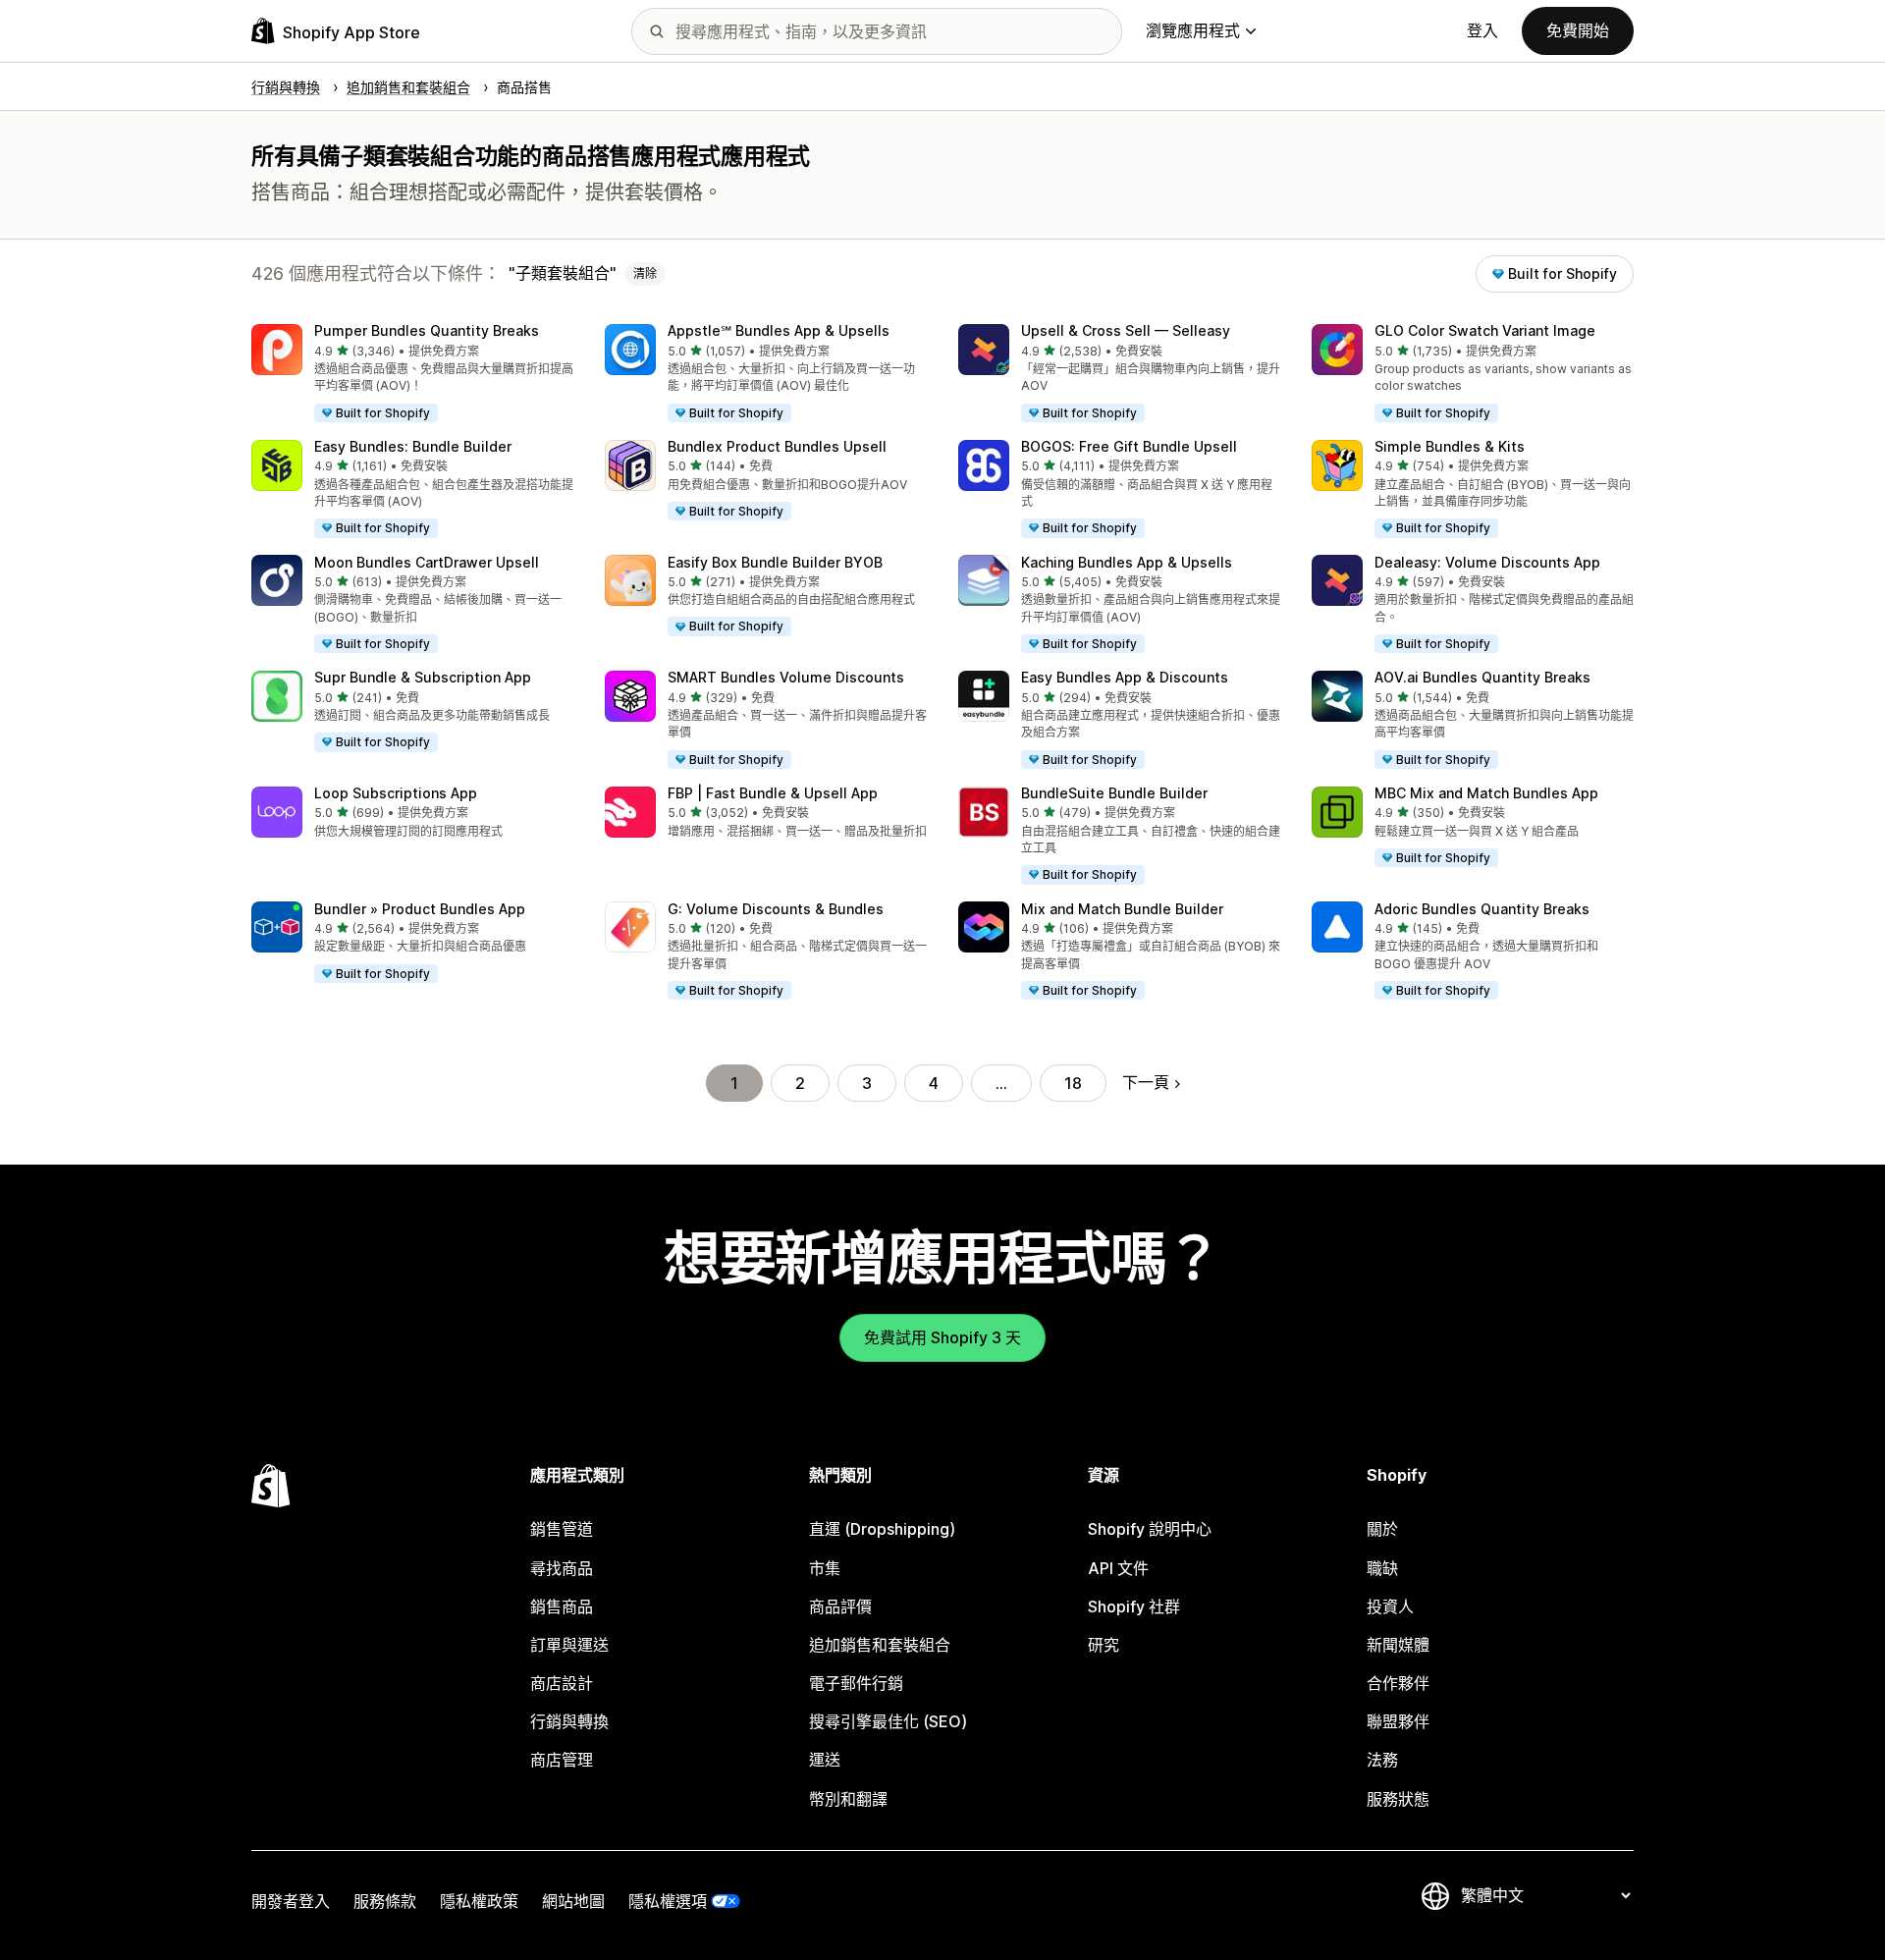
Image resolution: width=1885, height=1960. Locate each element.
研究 (1104, 1645)
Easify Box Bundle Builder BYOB (775, 562)
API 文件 (1118, 1568)
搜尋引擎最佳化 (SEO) (888, 1721)
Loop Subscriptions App (396, 793)
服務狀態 (1398, 1799)
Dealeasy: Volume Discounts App (1487, 562)
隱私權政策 (479, 1901)
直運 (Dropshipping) (882, 1529)
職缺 (1382, 1568)
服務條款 (385, 1901)
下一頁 (1146, 1082)
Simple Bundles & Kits (1450, 446)
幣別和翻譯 (848, 1799)
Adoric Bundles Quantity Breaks (1482, 909)
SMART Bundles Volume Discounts (786, 677)
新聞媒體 (1398, 1645)
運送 (825, 1760)
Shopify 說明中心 (1150, 1529)
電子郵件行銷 (856, 1683)
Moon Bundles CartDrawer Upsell (427, 562)
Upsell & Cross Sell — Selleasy (1126, 330)
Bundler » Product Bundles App (420, 909)
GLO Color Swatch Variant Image (1485, 330)
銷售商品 (562, 1606)
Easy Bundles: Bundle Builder (413, 446)
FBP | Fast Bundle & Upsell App (773, 793)
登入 (1482, 30)
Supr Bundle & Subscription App (423, 677)
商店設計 (562, 1683)
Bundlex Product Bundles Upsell (777, 446)
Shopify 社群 (1134, 1606)
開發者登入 (291, 1901)
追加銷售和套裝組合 (880, 1645)
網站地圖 (573, 1901)
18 (1073, 1083)
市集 (825, 1568)
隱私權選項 (668, 1901)
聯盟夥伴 (1398, 1721)
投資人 (1390, 1606)
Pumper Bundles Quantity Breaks (427, 330)
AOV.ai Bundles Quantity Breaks (1482, 677)
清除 (645, 273)
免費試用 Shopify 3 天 (942, 1337)
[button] (412, 374)
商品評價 (840, 1606)
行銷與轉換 (569, 1721)
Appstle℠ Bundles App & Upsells (779, 330)
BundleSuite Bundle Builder (1114, 793)
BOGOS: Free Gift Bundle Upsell (1129, 446)
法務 (1382, 1760)
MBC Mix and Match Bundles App (1486, 793)
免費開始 (1578, 30)
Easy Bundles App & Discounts (1125, 677)
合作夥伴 (1398, 1683)
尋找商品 (562, 1568)
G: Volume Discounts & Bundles (776, 909)
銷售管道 (562, 1529)
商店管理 (562, 1760)
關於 (1382, 1529)
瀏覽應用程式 (1193, 30)
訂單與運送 (569, 1645)
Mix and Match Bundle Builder (1122, 909)
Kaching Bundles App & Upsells (1127, 562)
